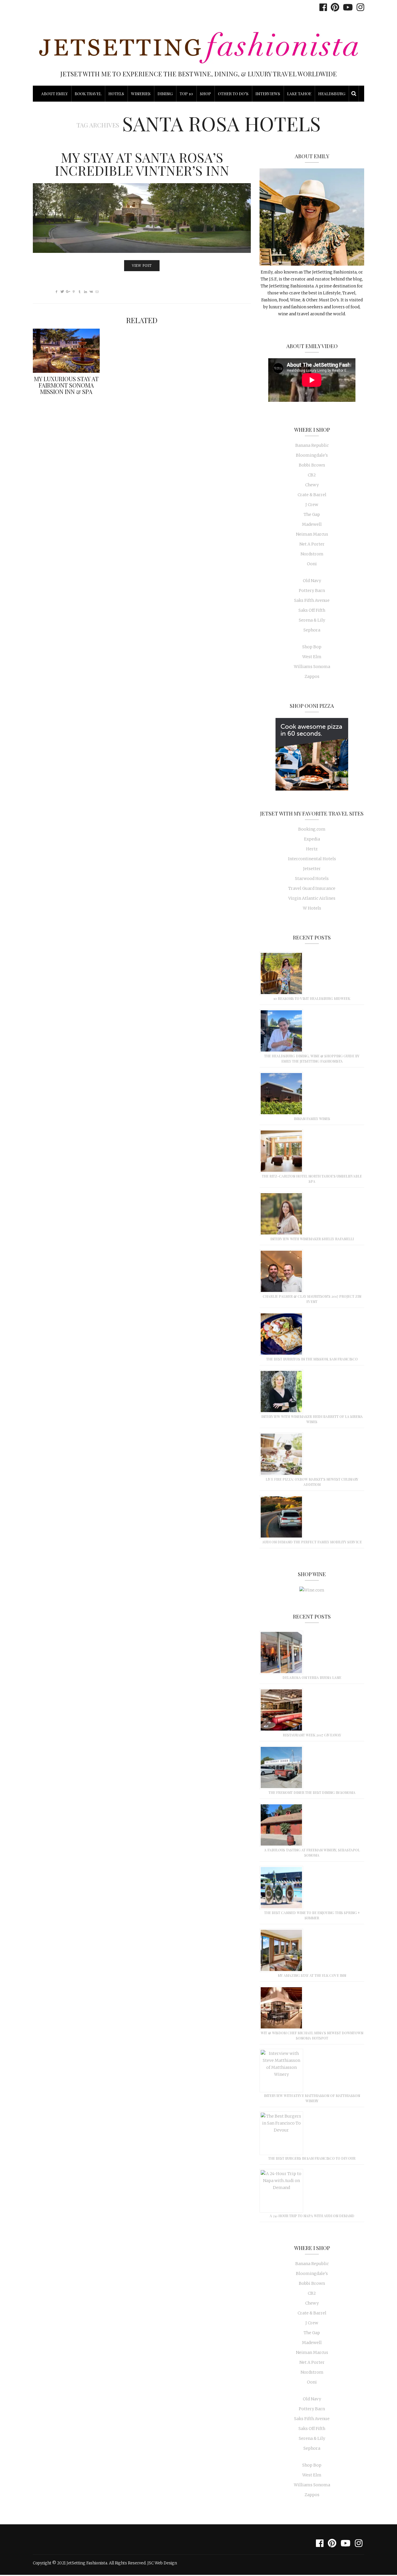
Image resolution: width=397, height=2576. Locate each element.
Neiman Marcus (312, 534)
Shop (205, 94)
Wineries (141, 94)
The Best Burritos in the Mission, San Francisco (312, 1359)
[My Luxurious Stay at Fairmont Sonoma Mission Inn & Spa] (66, 351)
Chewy (312, 485)
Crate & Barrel (312, 495)
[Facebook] (322, 7)
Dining (165, 94)
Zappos (312, 676)
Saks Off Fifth (312, 610)
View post (142, 266)
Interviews (268, 94)
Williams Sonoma (312, 667)
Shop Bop (312, 647)
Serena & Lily (312, 620)
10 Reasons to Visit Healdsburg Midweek (312, 998)
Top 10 (186, 94)
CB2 (312, 475)
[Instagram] (359, 7)
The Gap (312, 514)
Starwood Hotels (312, 879)
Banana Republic (312, 445)
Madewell (312, 524)
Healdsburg (332, 94)
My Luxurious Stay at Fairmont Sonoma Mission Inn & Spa (66, 385)
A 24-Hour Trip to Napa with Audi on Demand (312, 2216)
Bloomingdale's (312, 455)
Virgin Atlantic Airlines (312, 898)
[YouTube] (346, 7)
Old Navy (312, 581)
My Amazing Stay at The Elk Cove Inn (312, 1975)
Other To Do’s (233, 94)
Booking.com (312, 829)
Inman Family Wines (312, 1119)
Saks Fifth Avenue (312, 600)
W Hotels (312, 908)
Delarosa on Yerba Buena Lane (312, 1677)
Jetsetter (312, 869)
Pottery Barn (312, 591)
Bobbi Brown (312, 465)
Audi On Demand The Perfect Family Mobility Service (312, 1542)
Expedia (312, 839)
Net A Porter (312, 544)
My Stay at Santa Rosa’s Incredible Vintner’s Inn (142, 164)
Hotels (116, 94)
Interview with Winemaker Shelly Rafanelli (312, 1239)
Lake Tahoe (299, 94)
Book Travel (88, 94)
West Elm (312, 657)
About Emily (54, 94)
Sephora (312, 630)
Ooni (312, 564)
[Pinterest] (333, 7)
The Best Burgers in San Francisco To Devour (312, 2158)
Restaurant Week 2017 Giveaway (312, 1735)
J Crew (312, 505)
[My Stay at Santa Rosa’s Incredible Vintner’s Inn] (142, 218)
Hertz (312, 849)
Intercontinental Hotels (312, 859)
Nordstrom (312, 554)
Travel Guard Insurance (312, 888)
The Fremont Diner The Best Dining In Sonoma (312, 1792)
